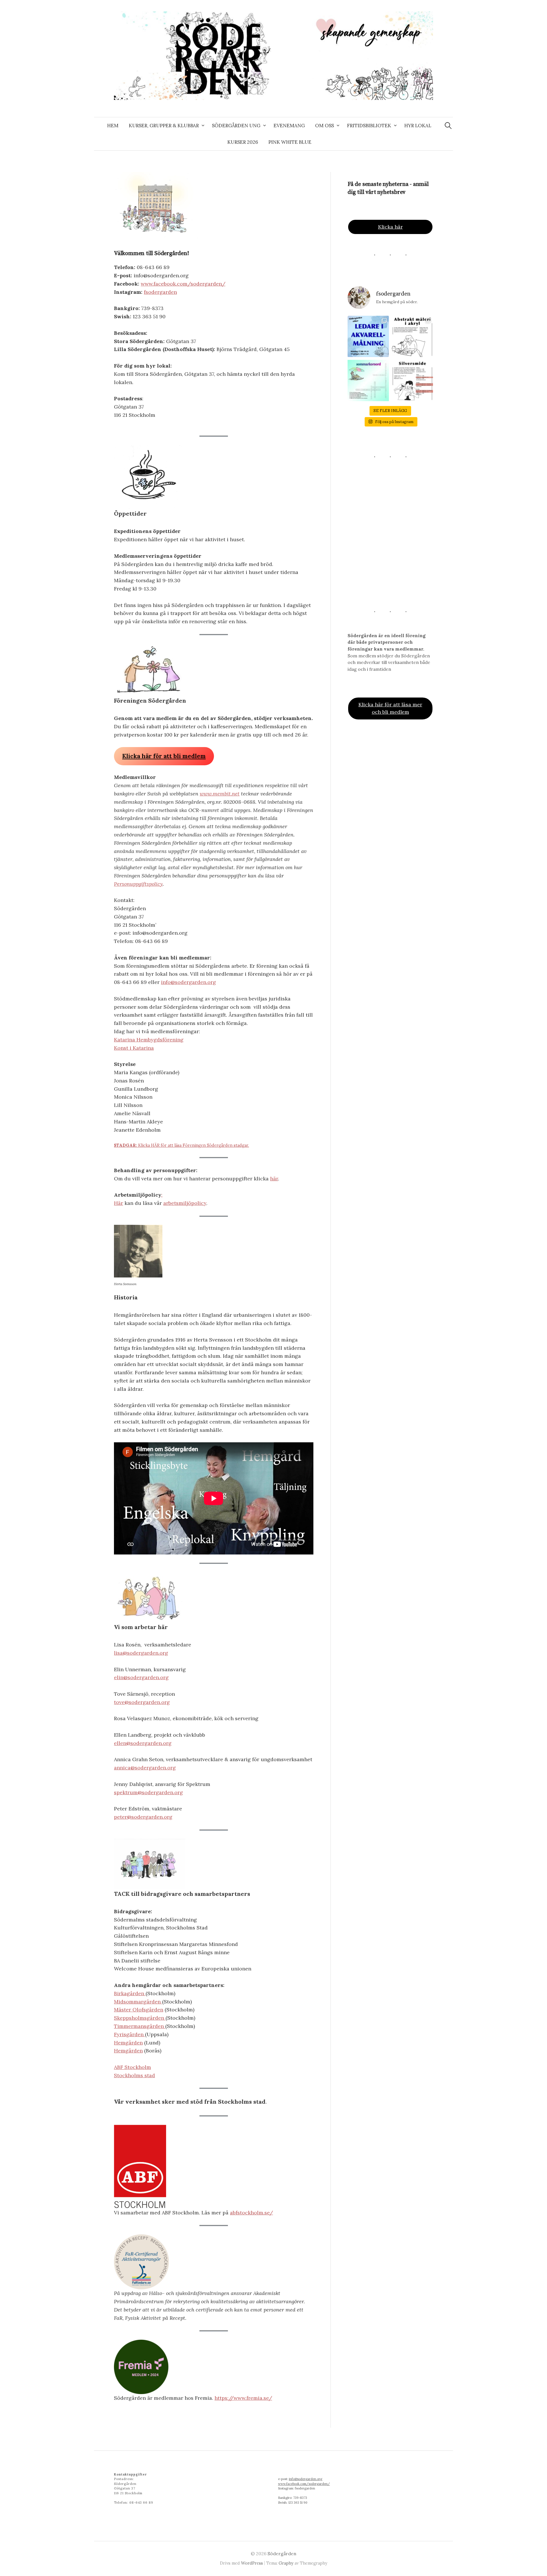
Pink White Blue (290, 142)
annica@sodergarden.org (145, 1768)
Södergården (282, 2554)
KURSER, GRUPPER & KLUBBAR (164, 126)
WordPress (252, 2563)
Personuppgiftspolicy (138, 884)
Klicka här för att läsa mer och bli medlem (390, 708)
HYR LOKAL (418, 126)
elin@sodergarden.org (141, 1677)
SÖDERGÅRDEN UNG (236, 126)
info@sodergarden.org (188, 982)
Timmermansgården (140, 2026)
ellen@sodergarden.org (143, 1743)
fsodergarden (160, 292)
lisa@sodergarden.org (141, 1653)
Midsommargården (138, 2002)
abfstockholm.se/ (251, 2213)
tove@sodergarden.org (142, 1702)
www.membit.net (220, 794)
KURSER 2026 (243, 142)
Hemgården (128, 2043)
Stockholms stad (134, 2075)
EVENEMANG (289, 126)
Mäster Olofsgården (139, 2010)
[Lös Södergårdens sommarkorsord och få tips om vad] (368, 381)
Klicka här (390, 227)
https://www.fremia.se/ (243, 2398)
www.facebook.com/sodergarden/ (183, 284)
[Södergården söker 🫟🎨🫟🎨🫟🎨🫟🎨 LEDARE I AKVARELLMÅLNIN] (368, 336)
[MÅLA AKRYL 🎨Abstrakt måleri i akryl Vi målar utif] (412, 336)
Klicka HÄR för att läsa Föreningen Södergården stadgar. (181, 1145)
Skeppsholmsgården (140, 2018)
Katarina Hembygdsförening (149, 1040)
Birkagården (130, 1993)
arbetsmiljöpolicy (185, 1203)
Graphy (286, 2563)
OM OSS (324, 126)
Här (119, 1203)
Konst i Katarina (134, 1048)
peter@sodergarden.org (143, 1817)
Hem (113, 126)
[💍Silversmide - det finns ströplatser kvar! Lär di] (412, 381)
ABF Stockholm (132, 2067)
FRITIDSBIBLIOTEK (369, 126)
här (274, 1179)
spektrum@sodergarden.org (148, 1792)
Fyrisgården (129, 2034)
